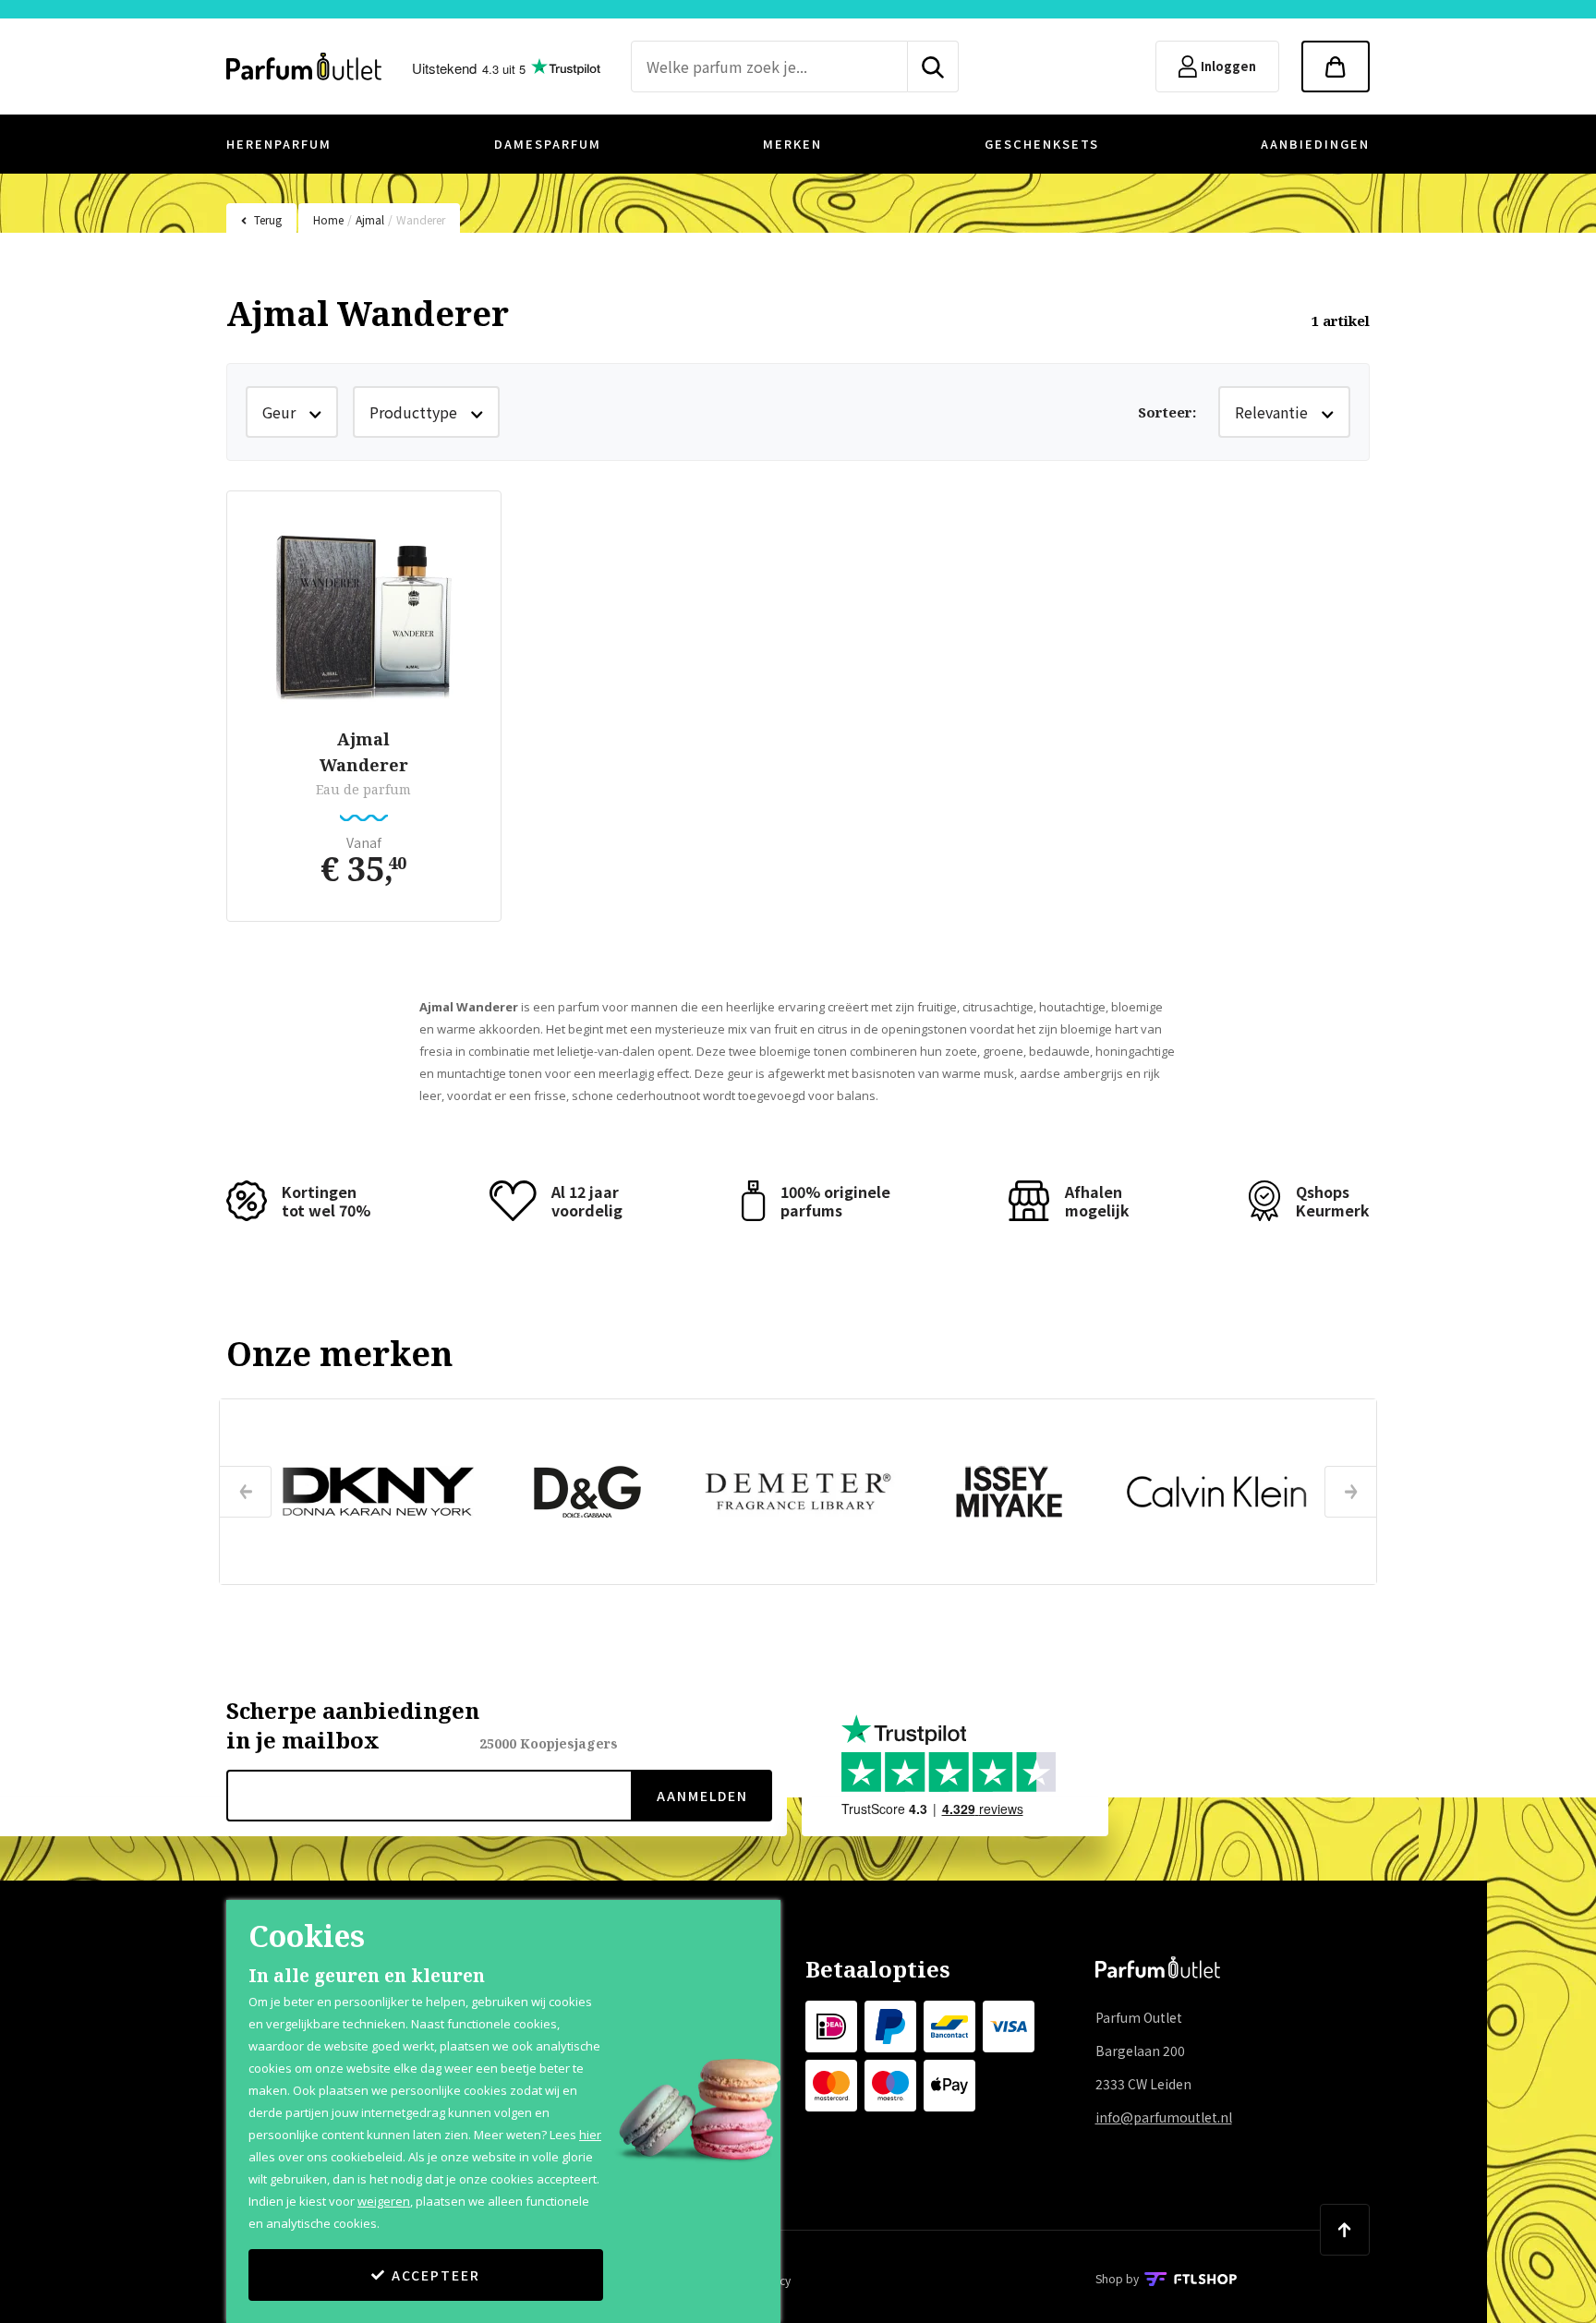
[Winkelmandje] (1336, 67)
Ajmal (370, 219)
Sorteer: (1167, 412)
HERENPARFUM (279, 144)
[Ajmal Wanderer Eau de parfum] (364, 612)
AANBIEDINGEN (1315, 144)
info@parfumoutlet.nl (1164, 2117)
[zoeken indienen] (933, 67)
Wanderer (421, 219)
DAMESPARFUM (548, 144)
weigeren (384, 2201)
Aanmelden (702, 1796)
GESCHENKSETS (1042, 144)
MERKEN (792, 144)
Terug (268, 219)
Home (328, 219)
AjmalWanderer (364, 752)
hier (590, 2135)
